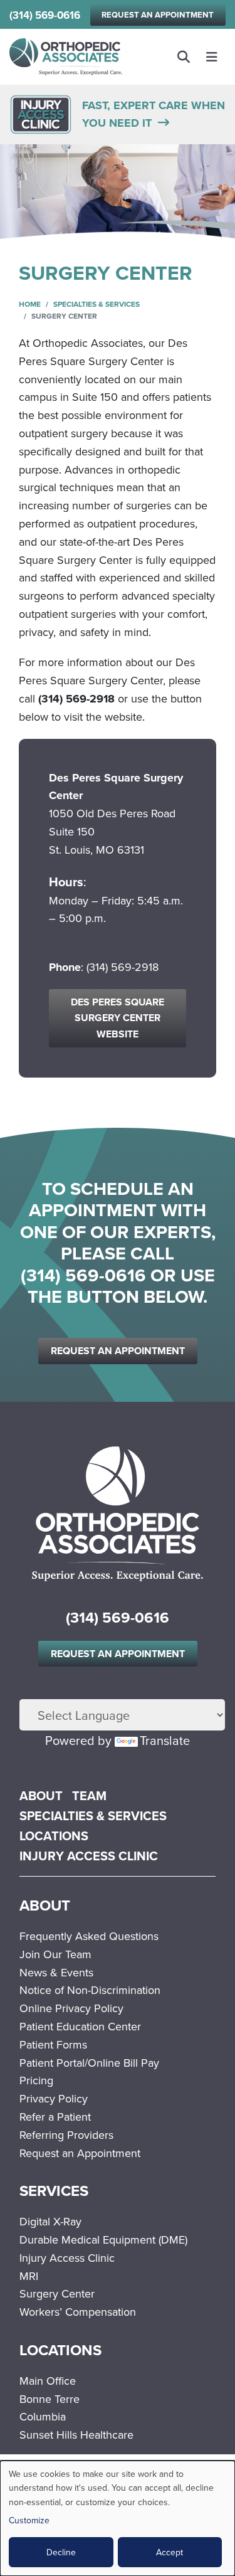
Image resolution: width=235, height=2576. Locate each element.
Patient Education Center (80, 2026)
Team (89, 1795)
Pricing (36, 2080)
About (41, 1795)
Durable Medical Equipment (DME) (103, 2239)
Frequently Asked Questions (89, 1936)
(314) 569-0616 (45, 15)
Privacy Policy (54, 2098)
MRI (29, 2276)
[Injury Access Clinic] (41, 113)
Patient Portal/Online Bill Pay (89, 2063)
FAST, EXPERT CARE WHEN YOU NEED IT (154, 114)
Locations (54, 1836)
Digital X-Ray (50, 2221)
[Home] (66, 57)
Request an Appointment (158, 15)
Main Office (48, 2381)
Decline (61, 2552)
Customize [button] (29, 2520)
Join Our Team (55, 1954)
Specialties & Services (97, 304)
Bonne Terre (50, 2399)
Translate (165, 1740)
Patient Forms (53, 2044)
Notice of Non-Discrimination (90, 1990)
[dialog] (118, 2518)
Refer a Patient (55, 2117)
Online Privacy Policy (71, 2008)
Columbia (43, 2416)
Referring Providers (66, 2135)
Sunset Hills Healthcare (76, 2435)
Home (30, 304)
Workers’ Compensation (78, 2312)
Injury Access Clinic (89, 1856)
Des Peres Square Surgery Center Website (118, 1018)
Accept (170, 2552)
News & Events (56, 1972)
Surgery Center (57, 2293)
